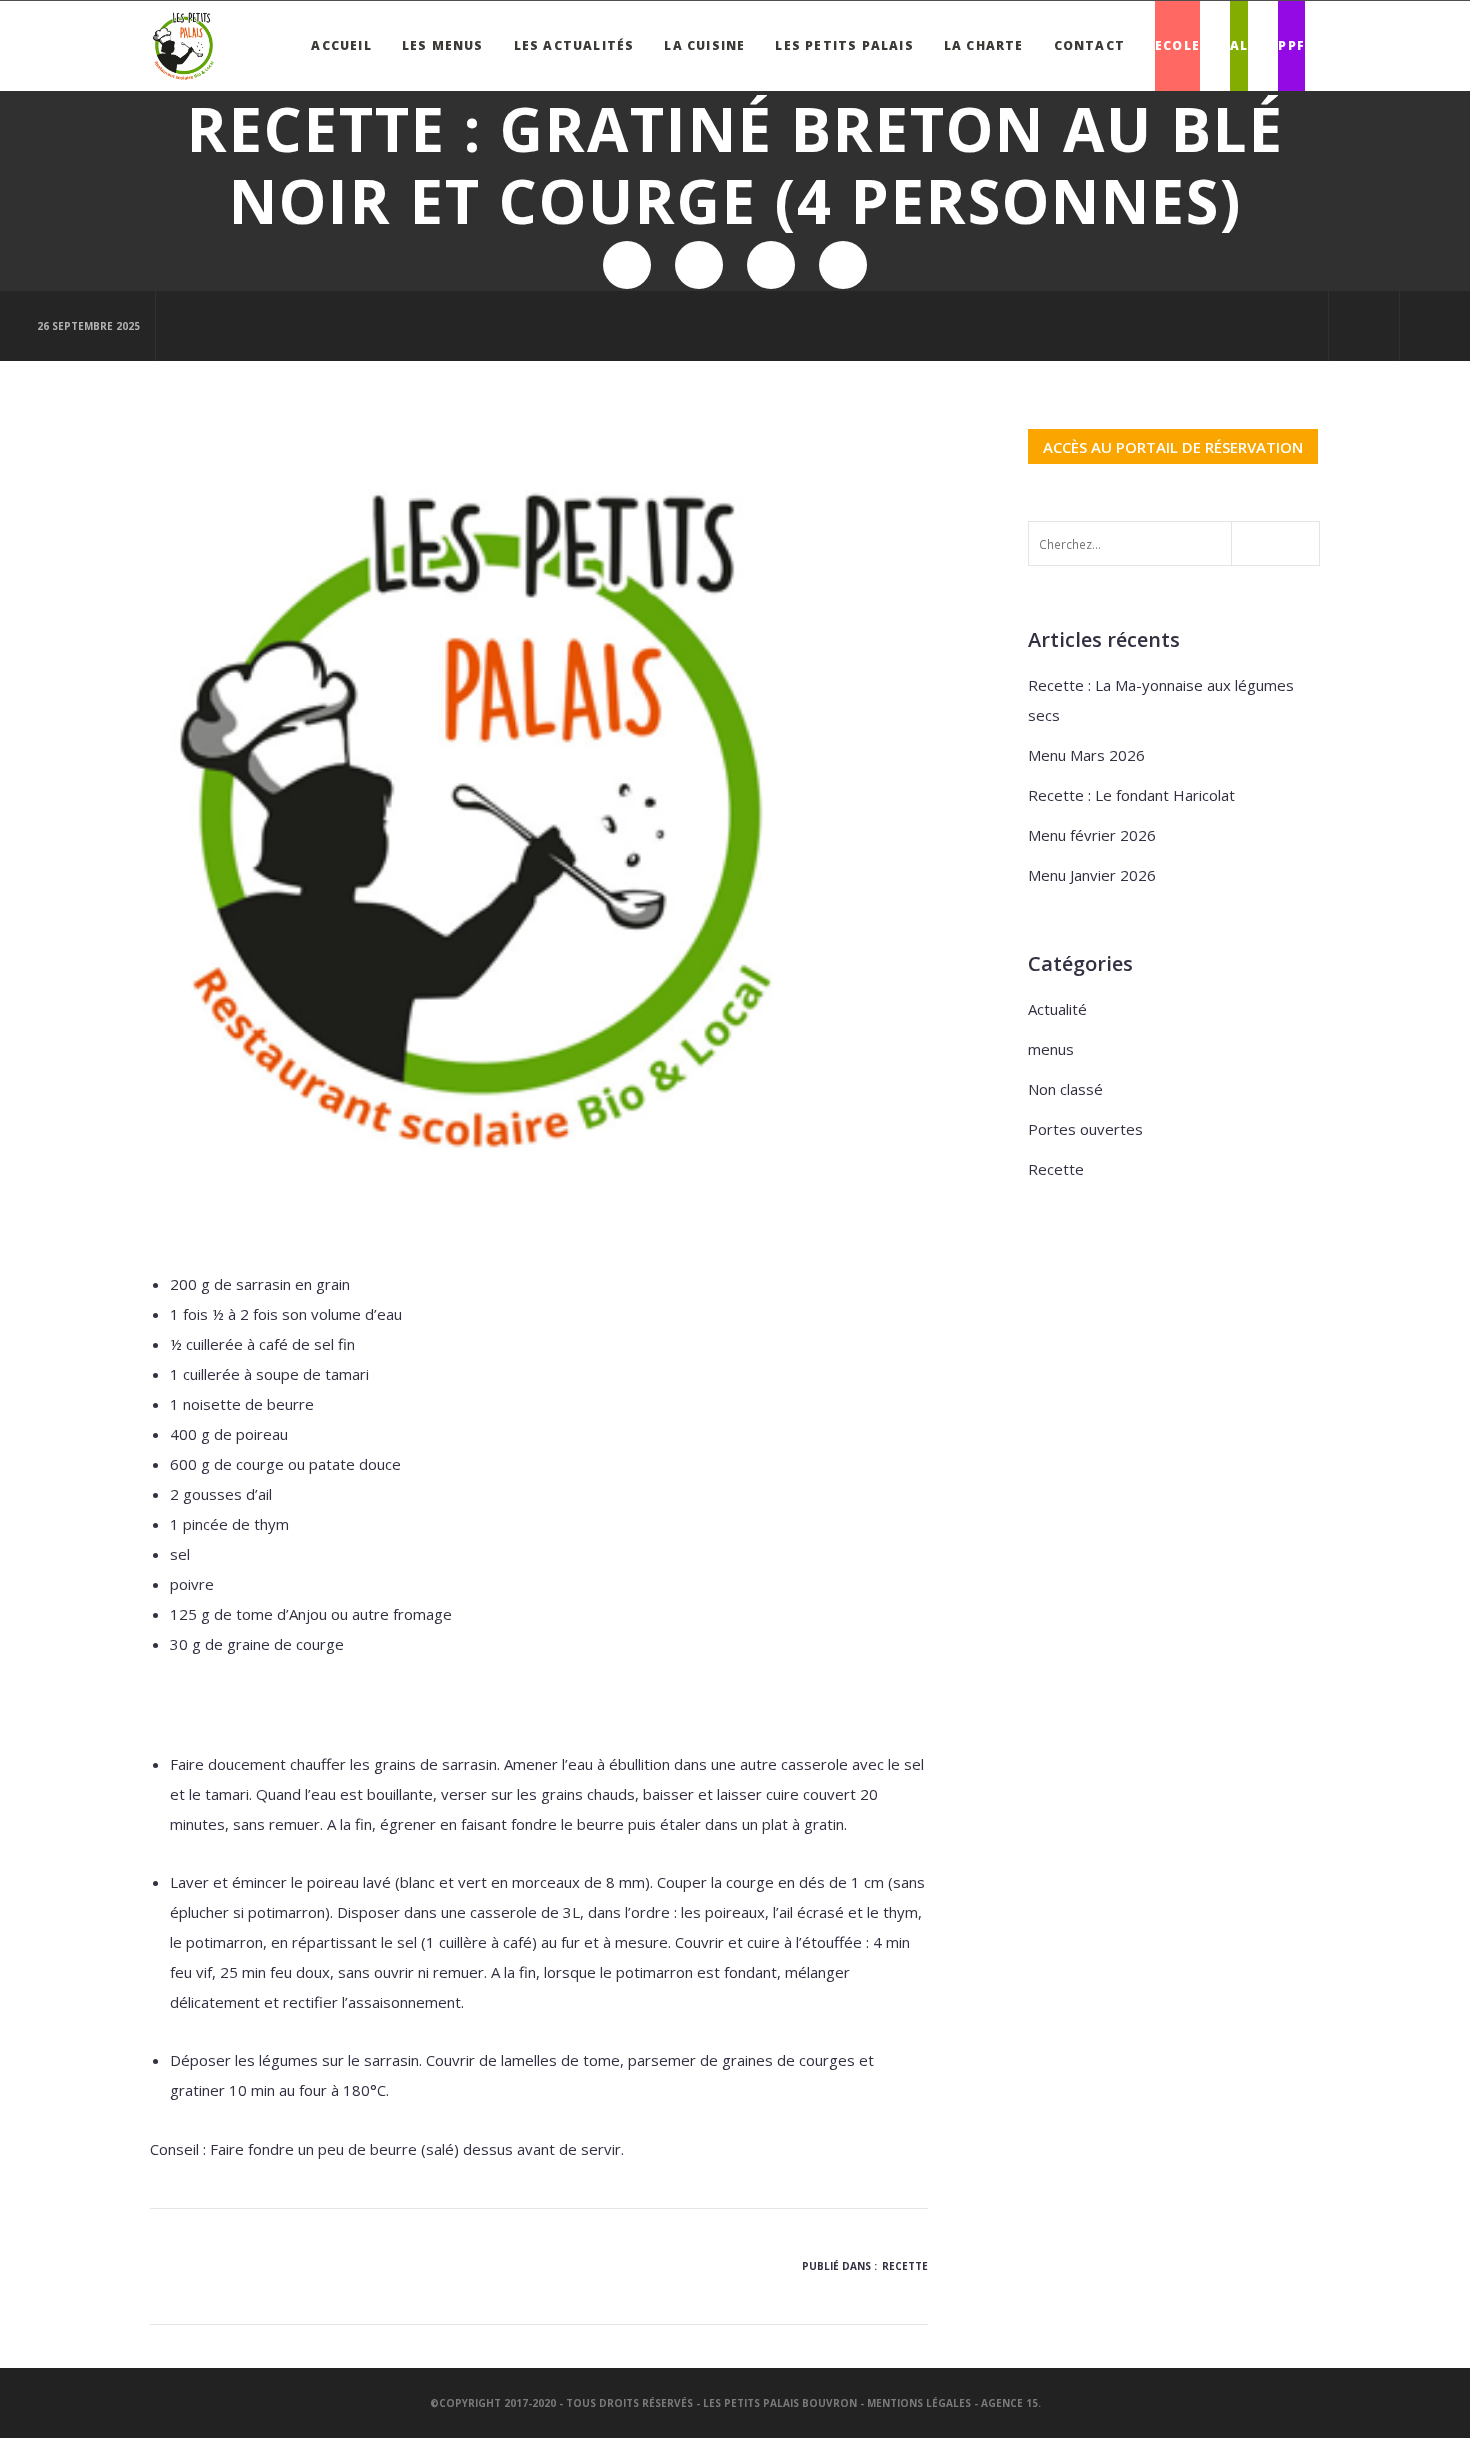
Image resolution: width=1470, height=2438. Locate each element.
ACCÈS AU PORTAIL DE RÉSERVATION (1173, 446)
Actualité (1057, 1009)
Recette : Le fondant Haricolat (1131, 795)
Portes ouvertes (1085, 1129)
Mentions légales (919, 2403)
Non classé (1065, 1089)
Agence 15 (1009, 2403)
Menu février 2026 (1092, 835)
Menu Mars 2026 (1086, 755)
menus (1051, 1049)
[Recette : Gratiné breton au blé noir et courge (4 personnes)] (627, 265)
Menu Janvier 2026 (1092, 875)
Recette (905, 2266)
